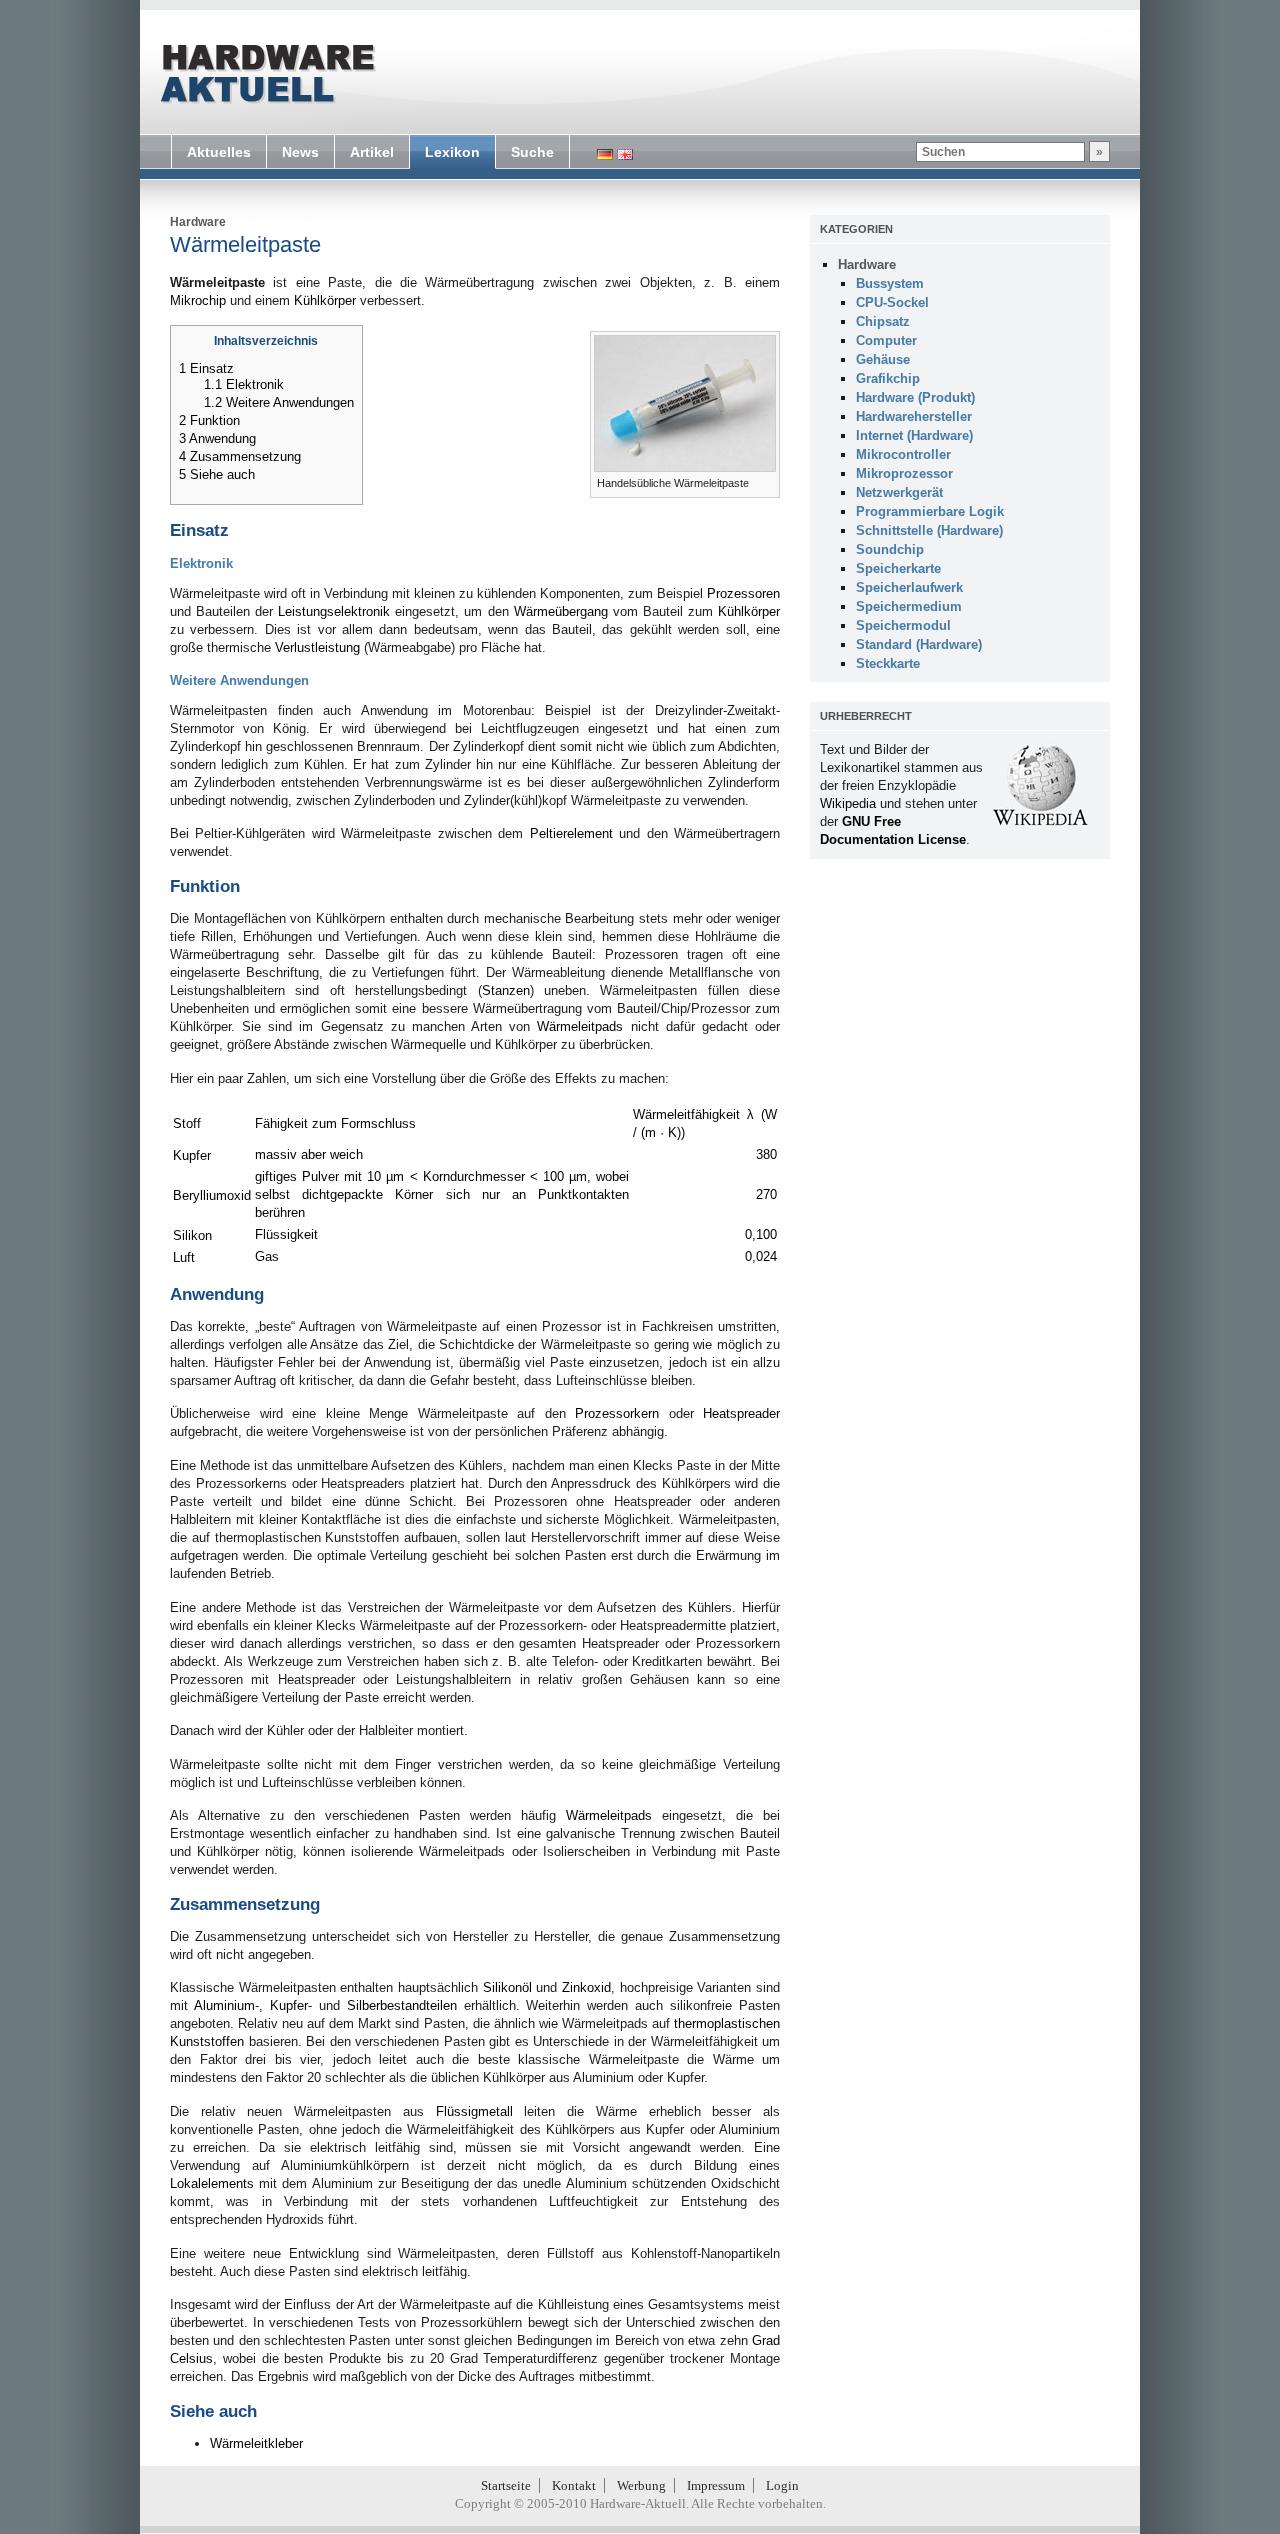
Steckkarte (888, 663)
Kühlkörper (325, 300)
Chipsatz (883, 321)
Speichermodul (903, 625)
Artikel (372, 152)
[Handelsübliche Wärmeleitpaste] (685, 467)
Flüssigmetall (474, 2111)
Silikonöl (507, 1987)
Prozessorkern (617, 1413)
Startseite (506, 2485)
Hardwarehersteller (914, 416)
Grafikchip (888, 378)
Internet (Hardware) (914, 435)
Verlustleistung (317, 647)
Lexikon (452, 152)
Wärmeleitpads (580, 1026)
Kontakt (574, 2485)
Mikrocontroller (903, 454)
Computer (886, 340)
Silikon (192, 1235)
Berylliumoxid (212, 1195)
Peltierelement (571, 833)
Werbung (641, 2485)
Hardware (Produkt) (915, 397)
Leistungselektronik (334, 611)
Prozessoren (743, 593)
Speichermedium (909, 606)
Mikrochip (198, 300)
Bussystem (890, 283)
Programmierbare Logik (930, 511)
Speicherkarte (898, 568)
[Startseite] (266, 74)
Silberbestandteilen (402, 2005)
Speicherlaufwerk (909, 587)
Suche (532, 152)
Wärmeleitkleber (256, 2443)
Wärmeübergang (561, 611)
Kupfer (192, 1155)
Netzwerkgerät (899, 492)
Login (782, 2485)
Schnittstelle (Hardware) (929, 530)
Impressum (716, 2485)
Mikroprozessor (904, 473)
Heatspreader (741, 1413)
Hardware (198, 222)
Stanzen (506, 990)
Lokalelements (212, 2183)
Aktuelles (219, 152)
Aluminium (224, 2005)
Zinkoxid (586, 1987)
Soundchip (890, 549)
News (300, 152)
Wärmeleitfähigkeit (686, 1114)
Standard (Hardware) (919, 644)
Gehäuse (883, 359)
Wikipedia (848, 803)
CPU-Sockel (892, 302)
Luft (184, 1257)
